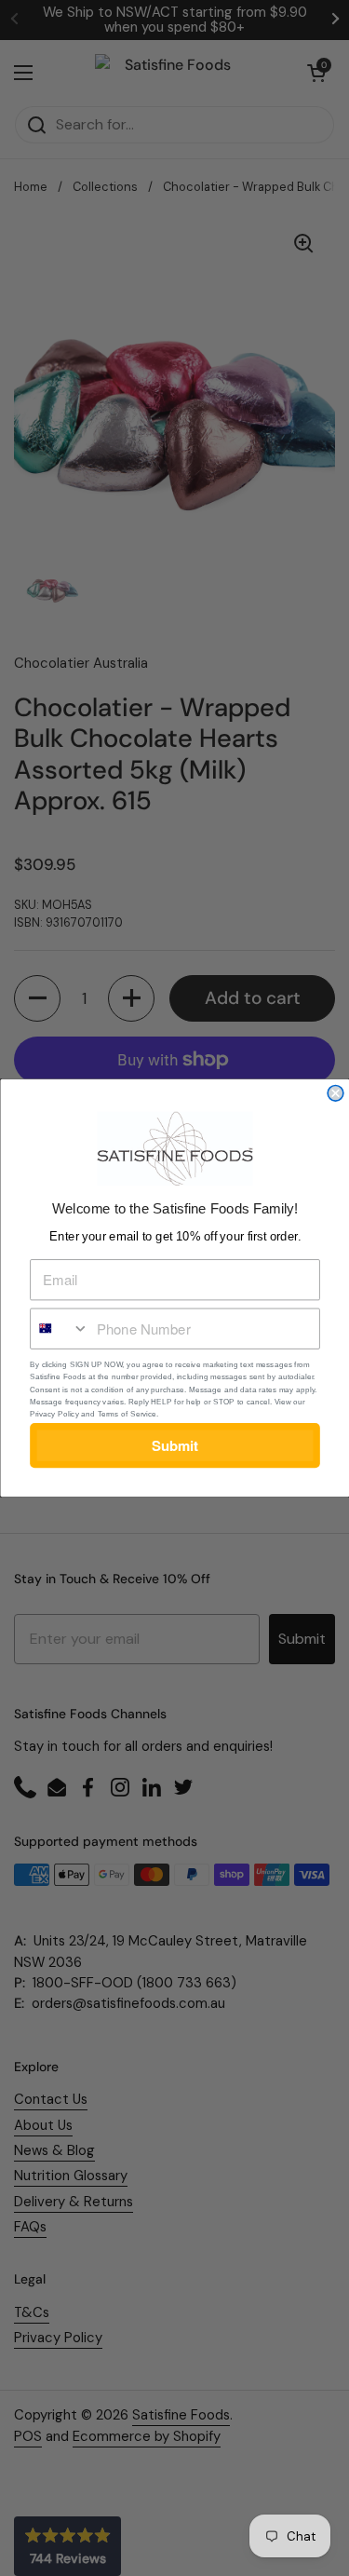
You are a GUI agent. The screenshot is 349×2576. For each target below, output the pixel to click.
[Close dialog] (336, 1094)
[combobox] (60, 1329)
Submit (174, 1445)
